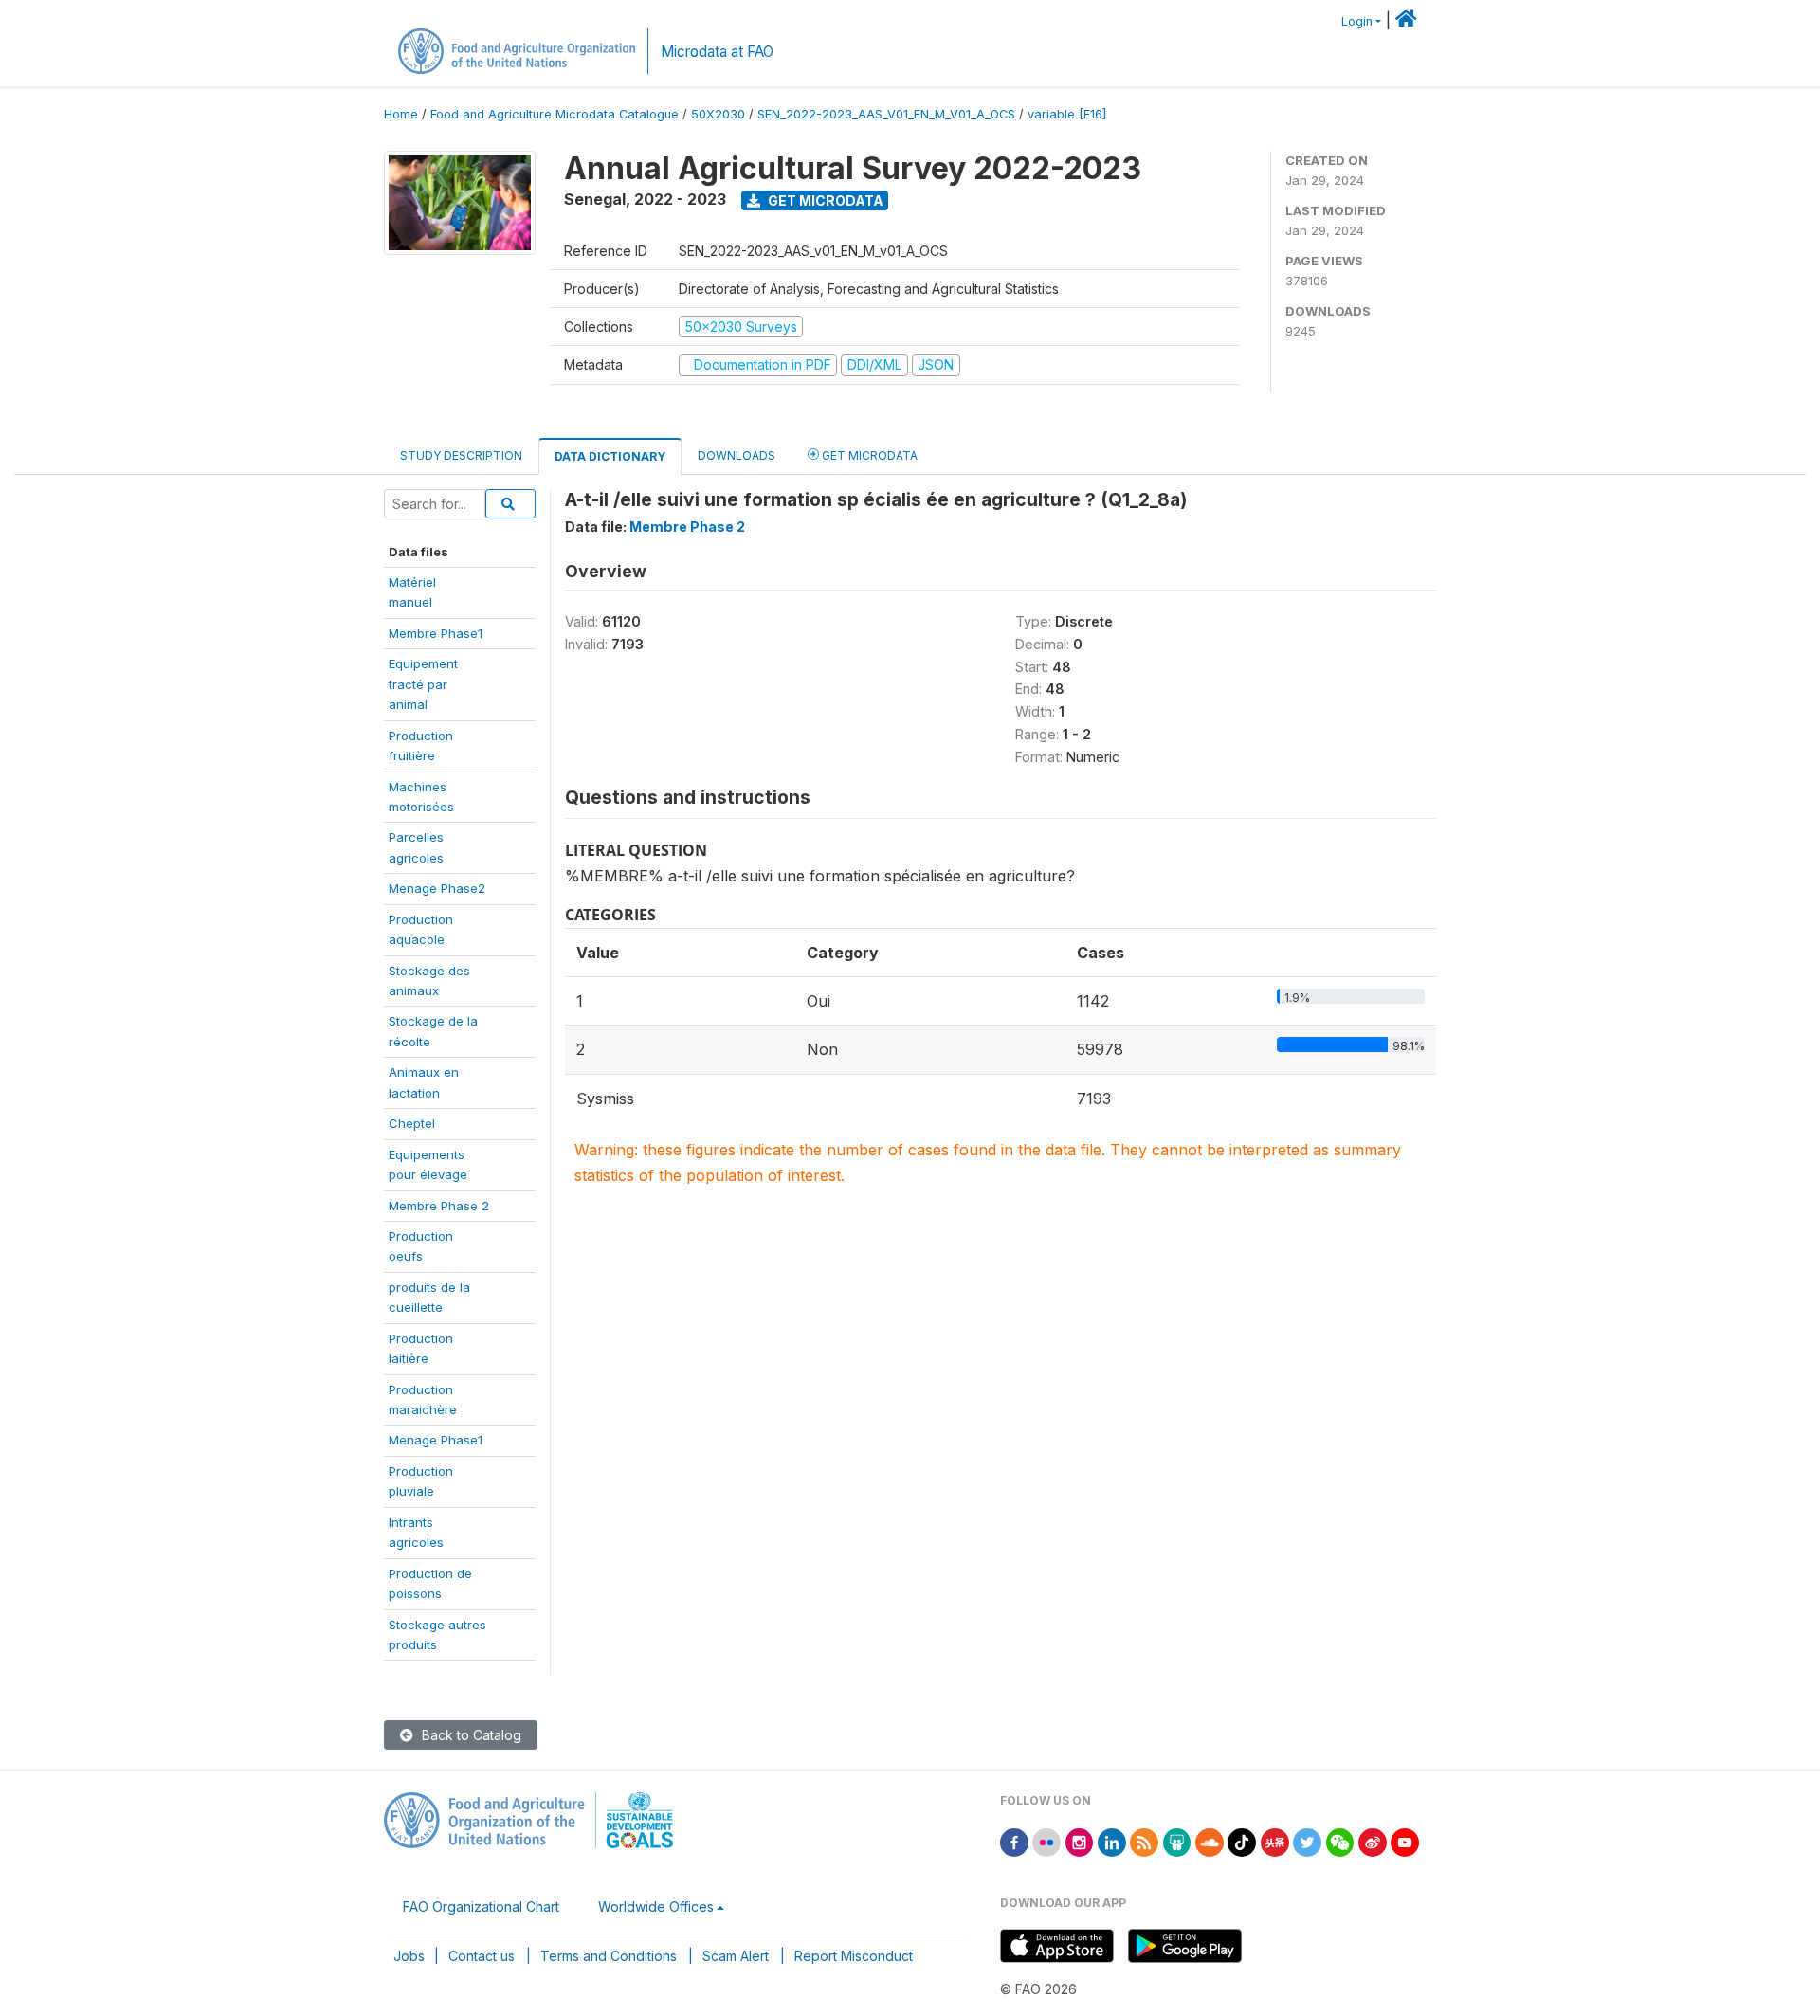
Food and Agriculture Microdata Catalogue (555, 114)
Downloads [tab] (737, 455)
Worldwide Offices (656, 1907)
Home (401, 114)
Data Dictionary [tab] (610, 456)
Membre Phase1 (436, 633)
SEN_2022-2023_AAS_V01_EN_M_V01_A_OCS (886, 114)
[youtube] (1405, 1841)
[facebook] (1014, 1841)
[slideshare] (1177, 1841)
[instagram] (1080, 1841)
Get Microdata (824, 200)
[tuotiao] (1275, 1841)
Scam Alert (736, 1956)
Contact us (482, 1956)
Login (1357, 21)
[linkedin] (1112, 1841)
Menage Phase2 (437, 888)
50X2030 (718, 114)
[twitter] (1307, 1841)
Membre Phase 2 (439, 1206)
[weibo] (1373, 1841)
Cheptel (412, 1123)
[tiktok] (1242, 1841)
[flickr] (1046, 1841)
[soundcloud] (1210, 1841)
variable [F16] (1067, 114)
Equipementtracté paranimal (423, 684)
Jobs (409, 1956)
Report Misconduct (854, 1956)
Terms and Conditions (609, 1956)
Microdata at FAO (717, 52)
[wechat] (1340, 1841)
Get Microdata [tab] (868, 455)
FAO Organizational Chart (481, 1907)
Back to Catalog (470, 1735)
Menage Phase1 (436, 1440)
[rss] (1144, 1841)
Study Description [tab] (461, 455)
